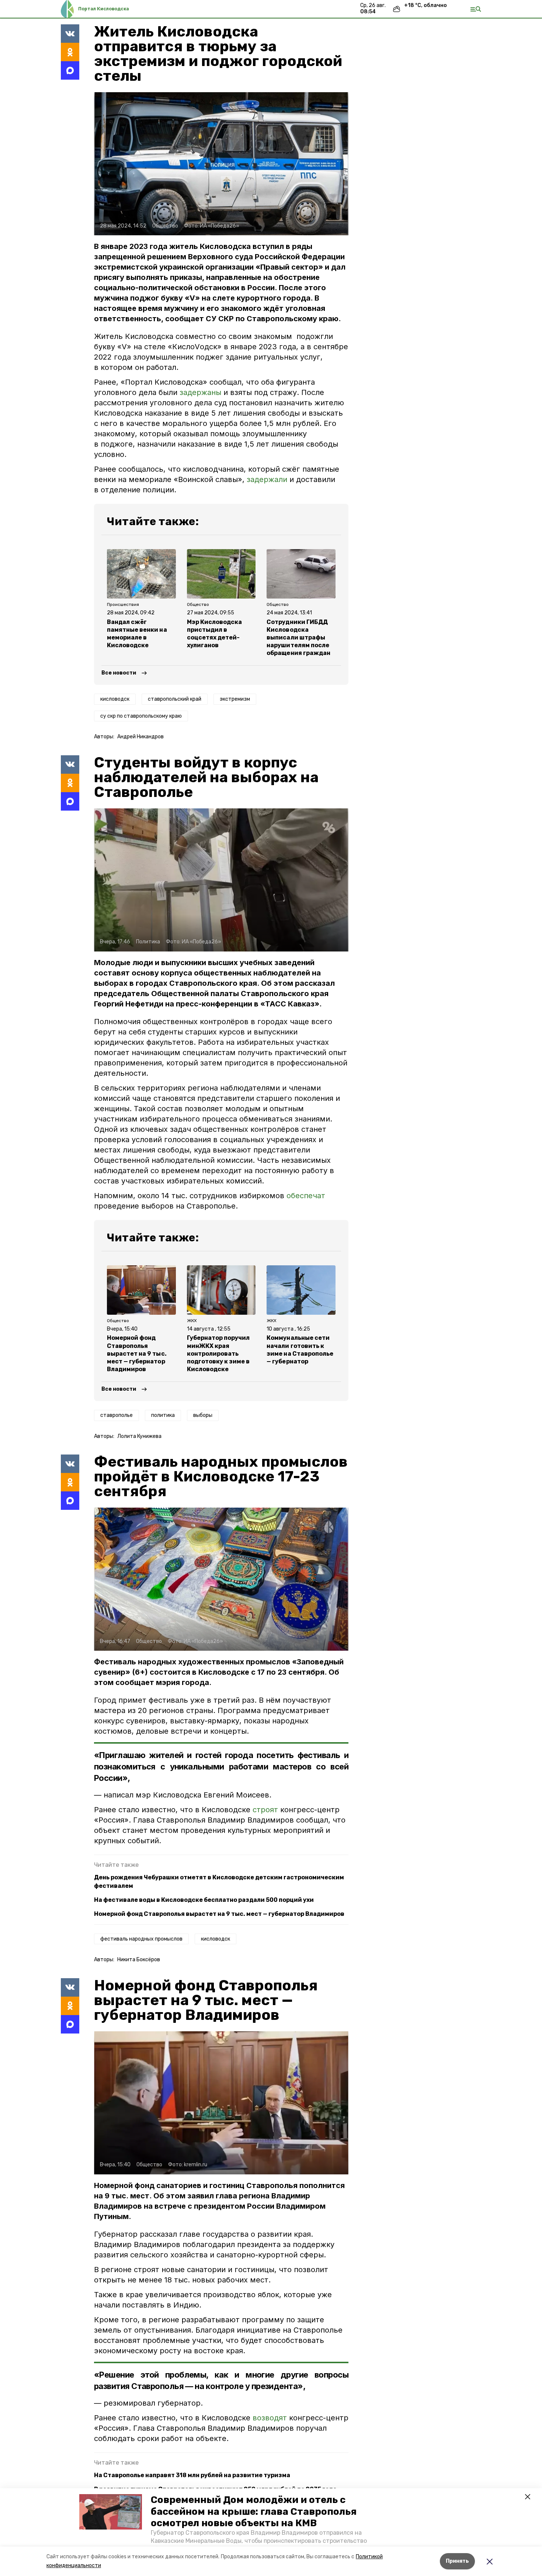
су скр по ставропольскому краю (141, 716)
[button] (111, 2512)
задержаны (200, 392)
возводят (270, 2418)
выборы (203, 1415)
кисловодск (115, 699)
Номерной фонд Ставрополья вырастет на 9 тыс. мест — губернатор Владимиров (219, 1914)
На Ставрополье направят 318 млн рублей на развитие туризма (192, 2475)
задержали (268, 479)
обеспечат (306, 1196)
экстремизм (235, 699)
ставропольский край (175, 699)
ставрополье (117, 1415)
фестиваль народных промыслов (141, 1939)
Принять (457, 2561)
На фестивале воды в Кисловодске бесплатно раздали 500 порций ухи (204, 1900)
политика (163, 1415)
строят (266, 1810)
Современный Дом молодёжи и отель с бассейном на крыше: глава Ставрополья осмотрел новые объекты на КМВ (254, 2511)
